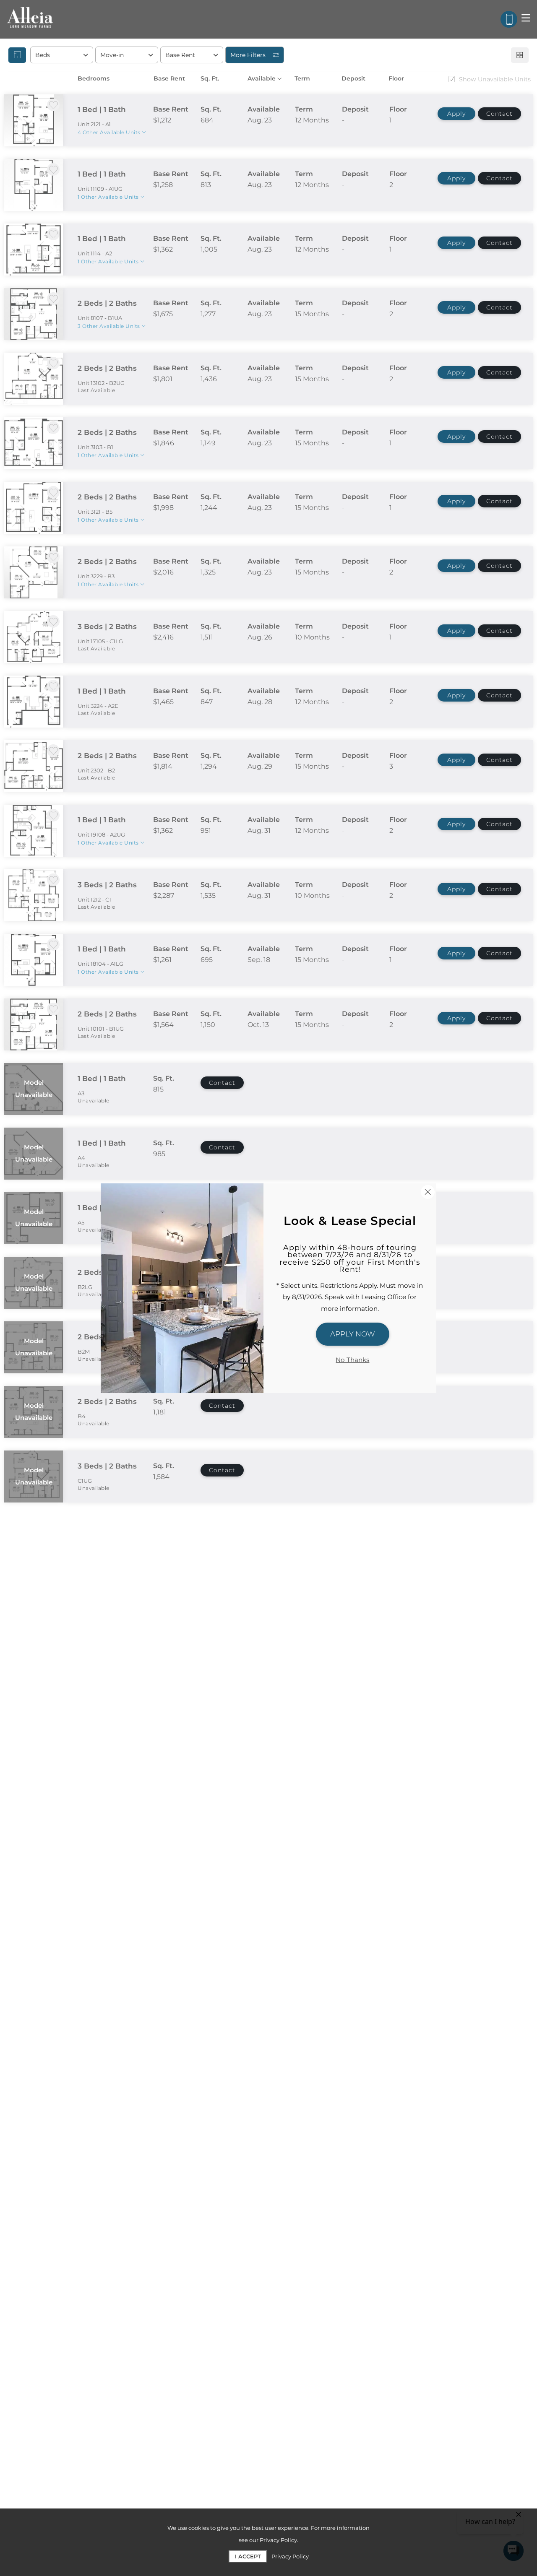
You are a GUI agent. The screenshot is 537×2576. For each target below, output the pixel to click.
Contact (499, 114)
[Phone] (509, 19)
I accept (248, 2556)
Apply (456, 114)
